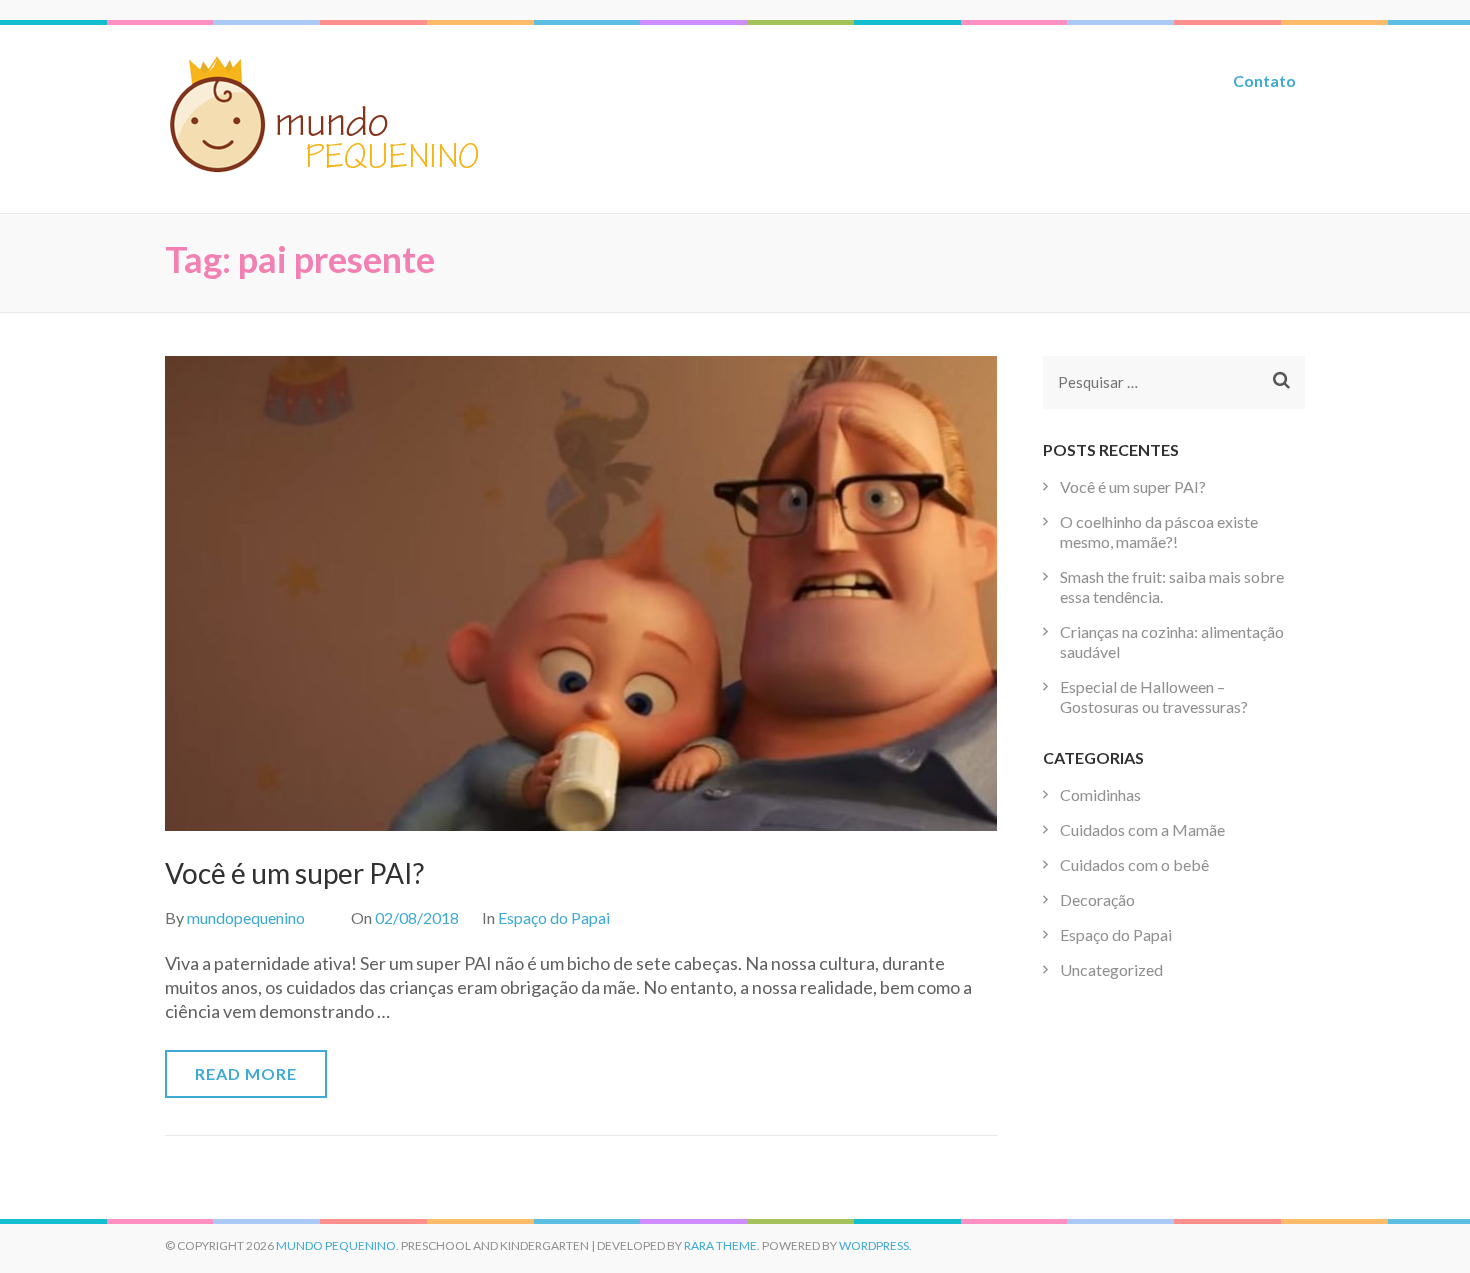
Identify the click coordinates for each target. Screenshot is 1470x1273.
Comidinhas (1100, 794)
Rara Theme (720, 1245)
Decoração (1097, 899)
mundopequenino (246, 917)
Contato (1264, 80)
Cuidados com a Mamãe (1142, 829)
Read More (246, 1073)
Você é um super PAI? (294, 873)
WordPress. (875, 1245)
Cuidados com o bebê (1134, 864)
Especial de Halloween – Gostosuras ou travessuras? (1154, 696)
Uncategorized (1111, 969)
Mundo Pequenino (336, 1245)
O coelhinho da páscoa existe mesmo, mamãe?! (1159, 531)
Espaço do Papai (554, 917)
